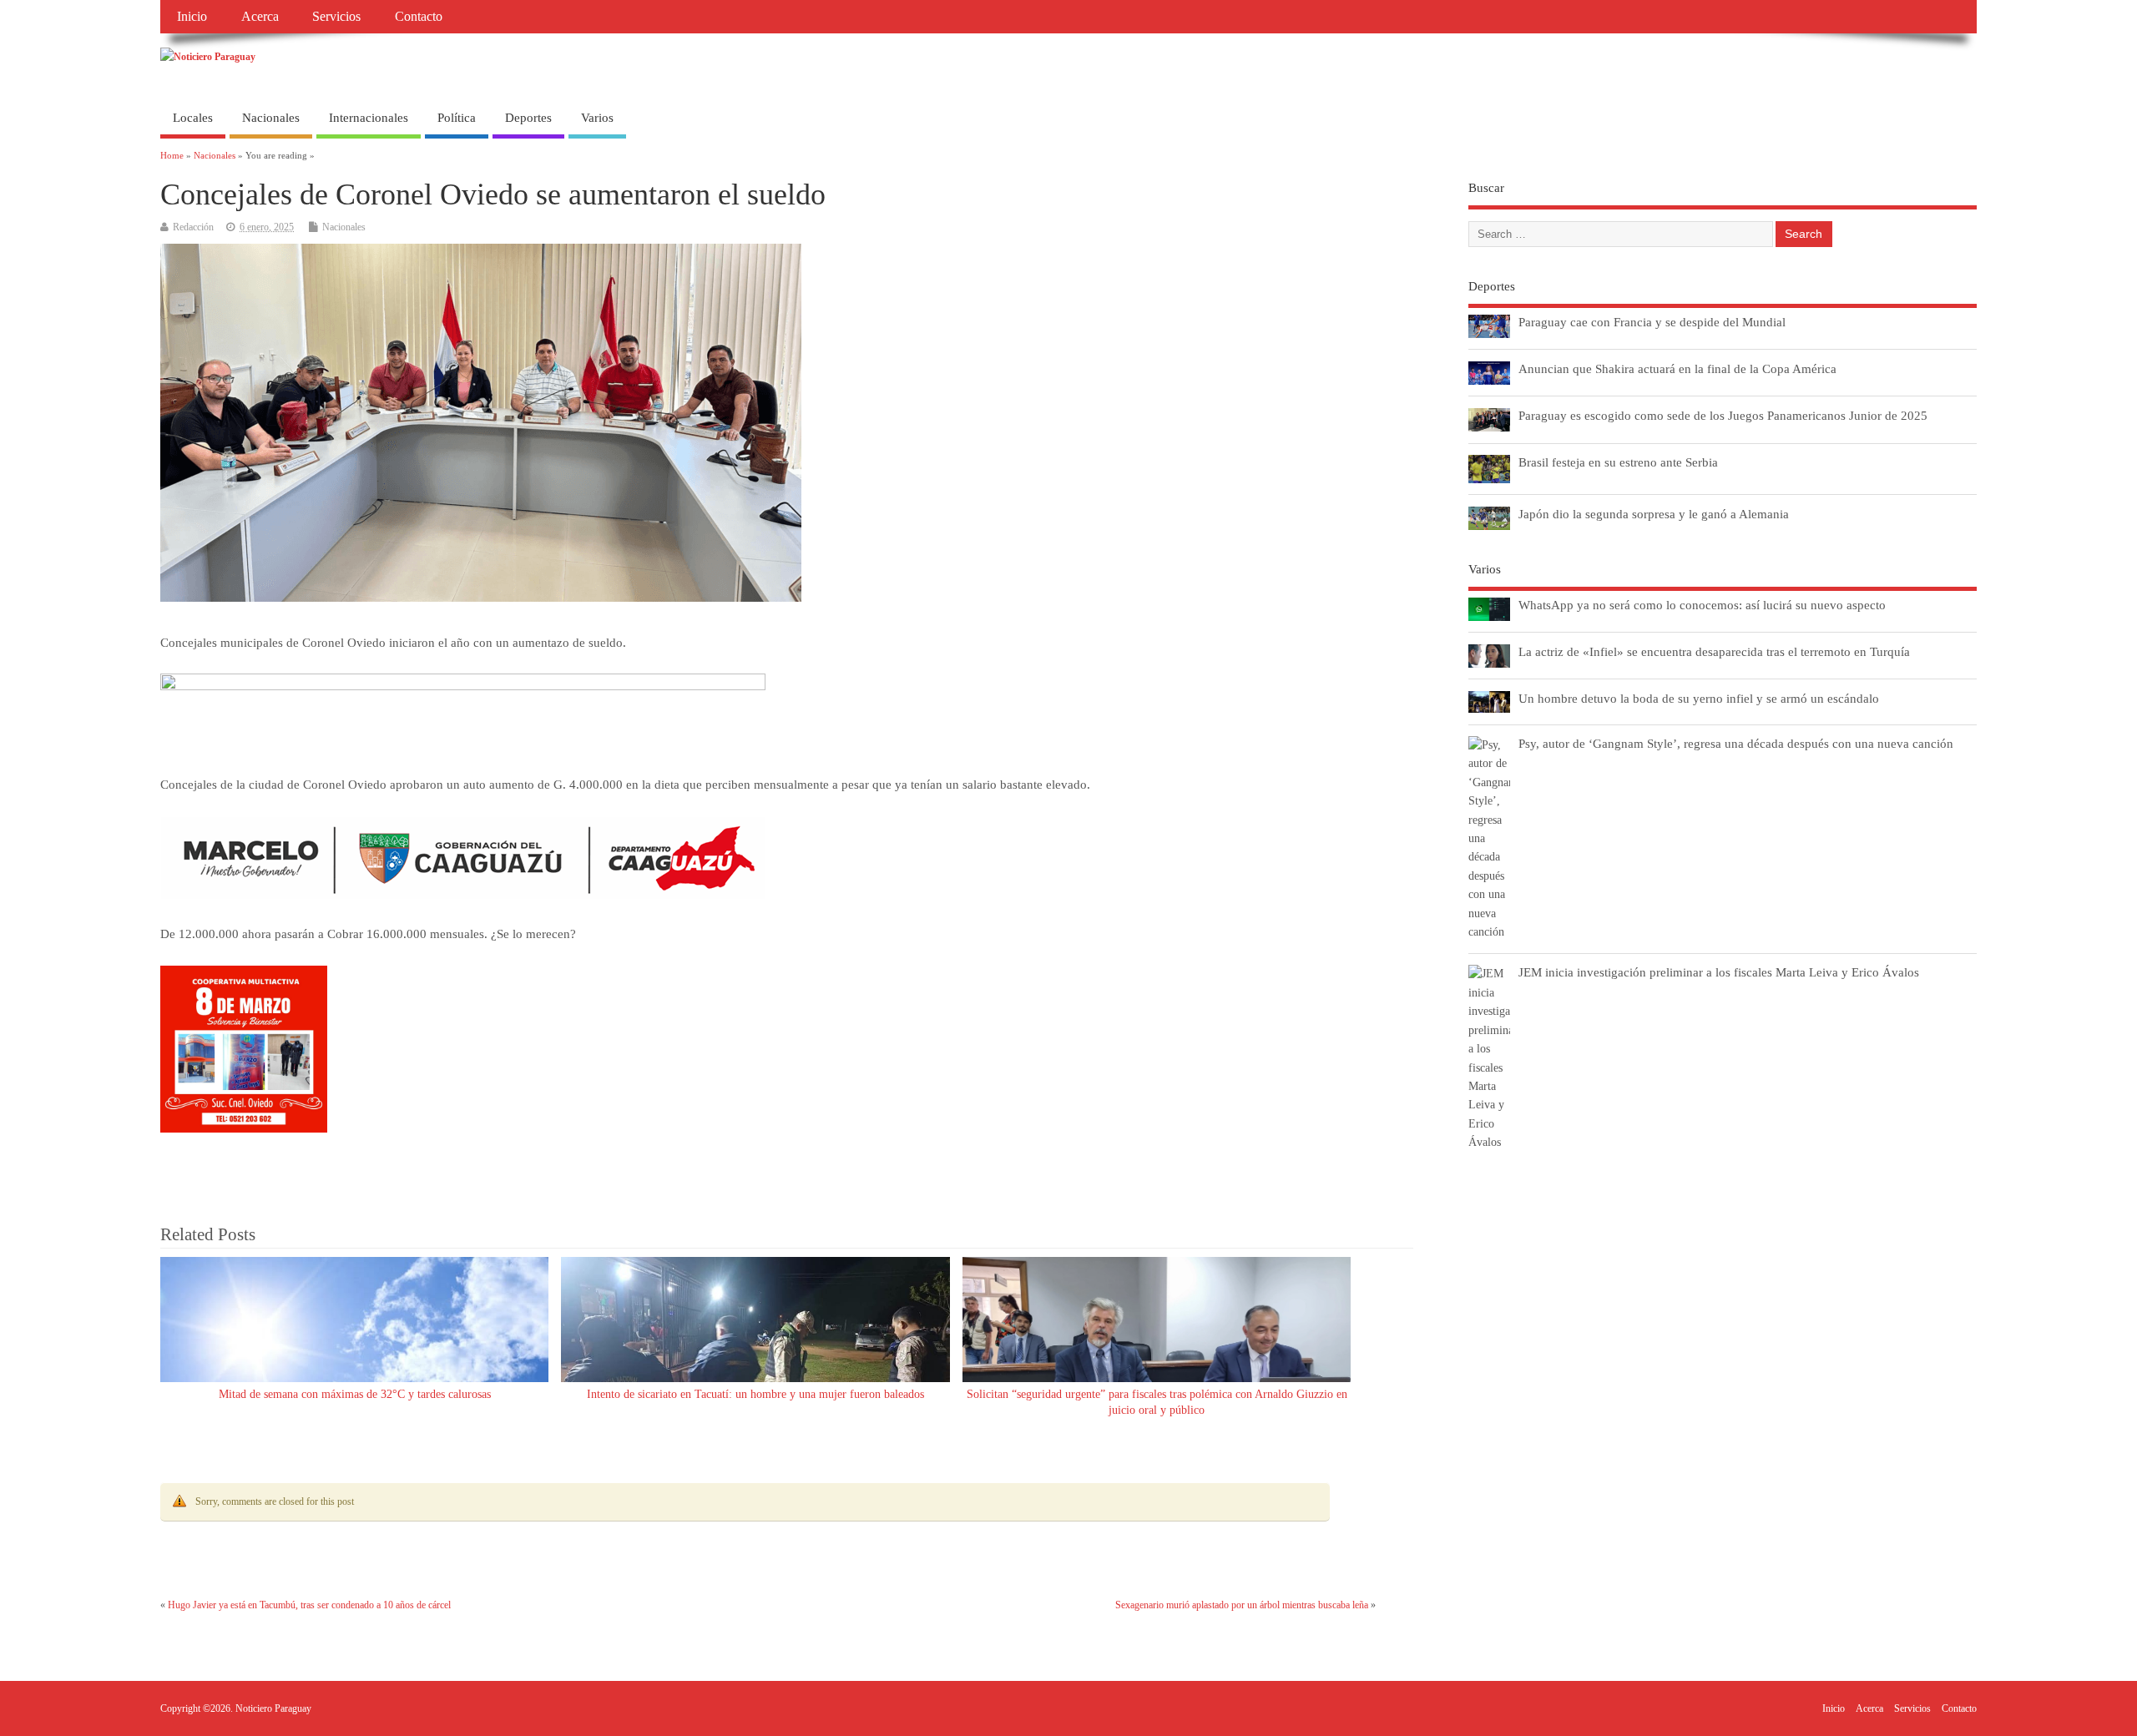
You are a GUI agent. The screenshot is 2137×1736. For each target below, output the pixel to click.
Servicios (336, 17)
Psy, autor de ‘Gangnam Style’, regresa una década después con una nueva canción (1736, 743)
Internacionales (369, 118)
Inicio (192, 17)
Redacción (193, 227)
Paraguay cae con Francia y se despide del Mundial (1652, 322)
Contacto (419, 17)
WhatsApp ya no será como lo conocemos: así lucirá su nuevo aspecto (1702, 605)
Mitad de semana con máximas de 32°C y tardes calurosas (355, 1394)
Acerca (260, 17)
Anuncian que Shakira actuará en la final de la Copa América (1677, 368)
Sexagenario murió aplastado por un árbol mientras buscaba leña (1242, 1605)
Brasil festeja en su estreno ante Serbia (1618, 462)
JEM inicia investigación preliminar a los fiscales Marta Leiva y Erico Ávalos (1719, 972)
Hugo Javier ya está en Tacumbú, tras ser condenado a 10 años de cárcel (309, 1605)
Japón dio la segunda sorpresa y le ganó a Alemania (1654, 514)
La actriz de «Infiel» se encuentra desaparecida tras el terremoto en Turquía (1714, 651)
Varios (597, 118)
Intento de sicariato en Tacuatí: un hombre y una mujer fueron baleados (755, 1394)
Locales (193, 118)
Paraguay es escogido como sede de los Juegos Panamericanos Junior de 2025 (1723, 415)
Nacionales (271, 118)
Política (457, 118)
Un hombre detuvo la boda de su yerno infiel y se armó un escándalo (1699, 698)
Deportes (528, 118)
